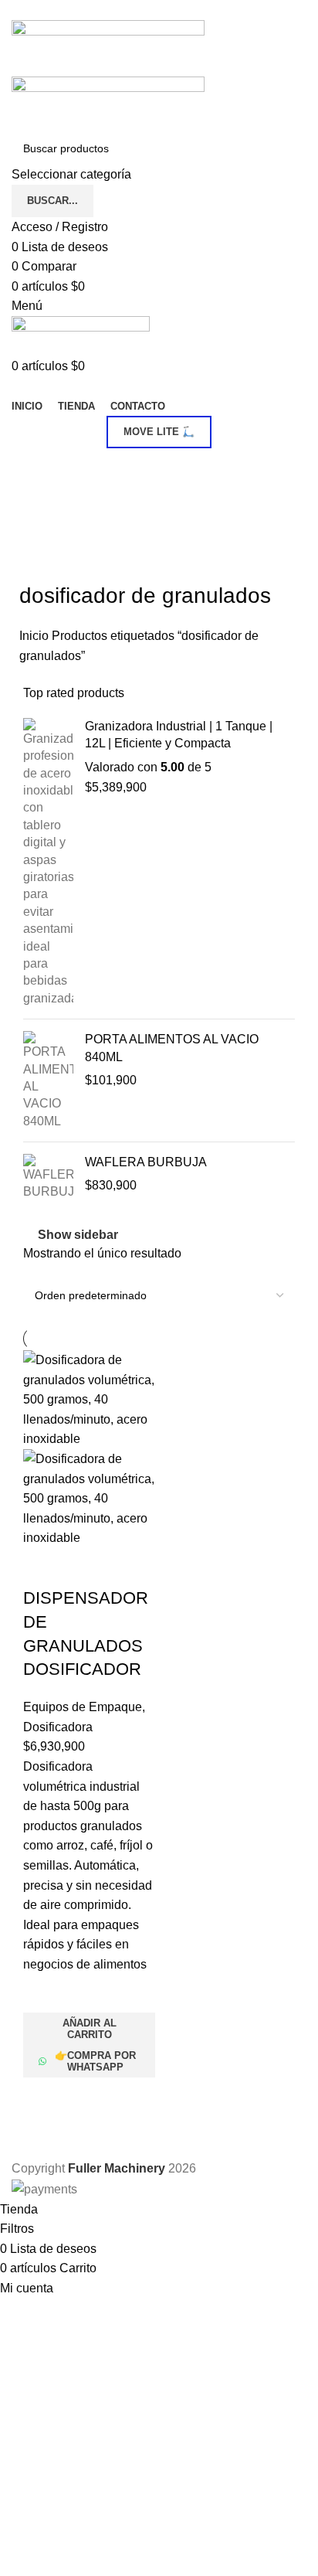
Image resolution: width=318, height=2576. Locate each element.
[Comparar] (42, 1567)
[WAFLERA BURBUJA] (48, 1177)
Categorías (51, 467)
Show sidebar (78, 1235)
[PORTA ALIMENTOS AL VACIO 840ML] (48, 1080)
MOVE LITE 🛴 (159, 432)
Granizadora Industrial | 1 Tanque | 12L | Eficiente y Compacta (179, 735)
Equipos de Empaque (83, 1707)
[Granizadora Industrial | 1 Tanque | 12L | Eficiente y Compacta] (48, 863)
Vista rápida (42, 2097)
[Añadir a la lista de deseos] (42, 1993)
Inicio (36, 636)
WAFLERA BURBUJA (146, 1162)
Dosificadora (58, 1727)
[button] (89, 2029)
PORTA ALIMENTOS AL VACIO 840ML (172, 1048)
